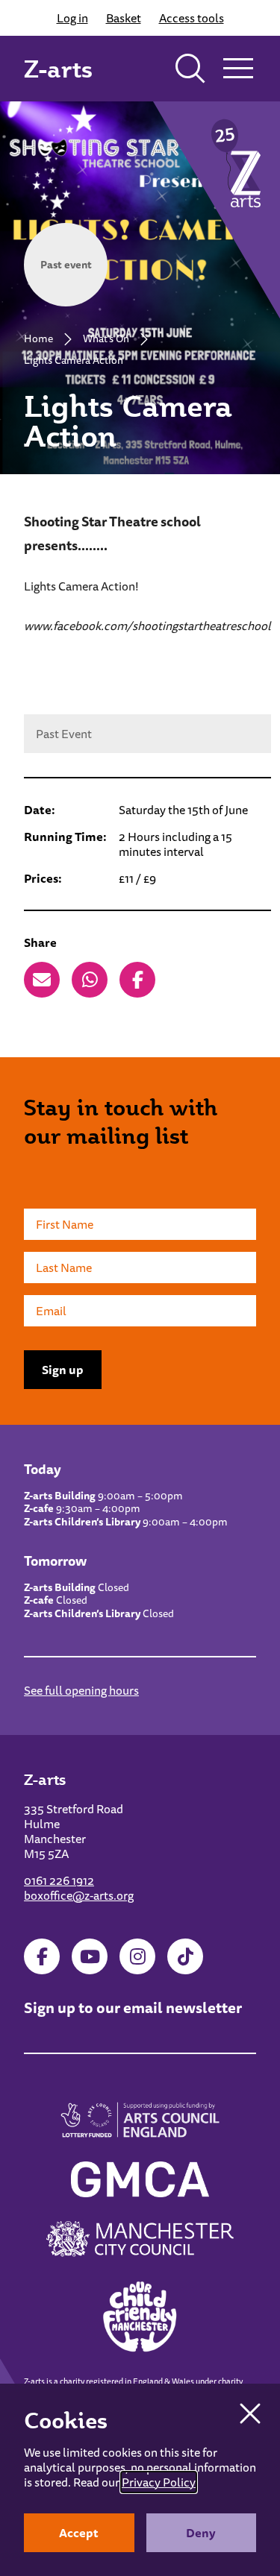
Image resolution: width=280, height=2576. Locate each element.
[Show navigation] (238, 69)
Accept (79, 2533)
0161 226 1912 (59, 1880)
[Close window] (250, 2413)
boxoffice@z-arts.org (79, 1895)
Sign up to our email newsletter (133, 2007)
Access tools (192, 18)
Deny (201, 2533)
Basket (124, 18)
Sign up (63, 1370)
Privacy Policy (159, 2482)
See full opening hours (81, 1690)
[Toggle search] (190, 69)
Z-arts (58, 69)
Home (38, 338)
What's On (106, 338)
